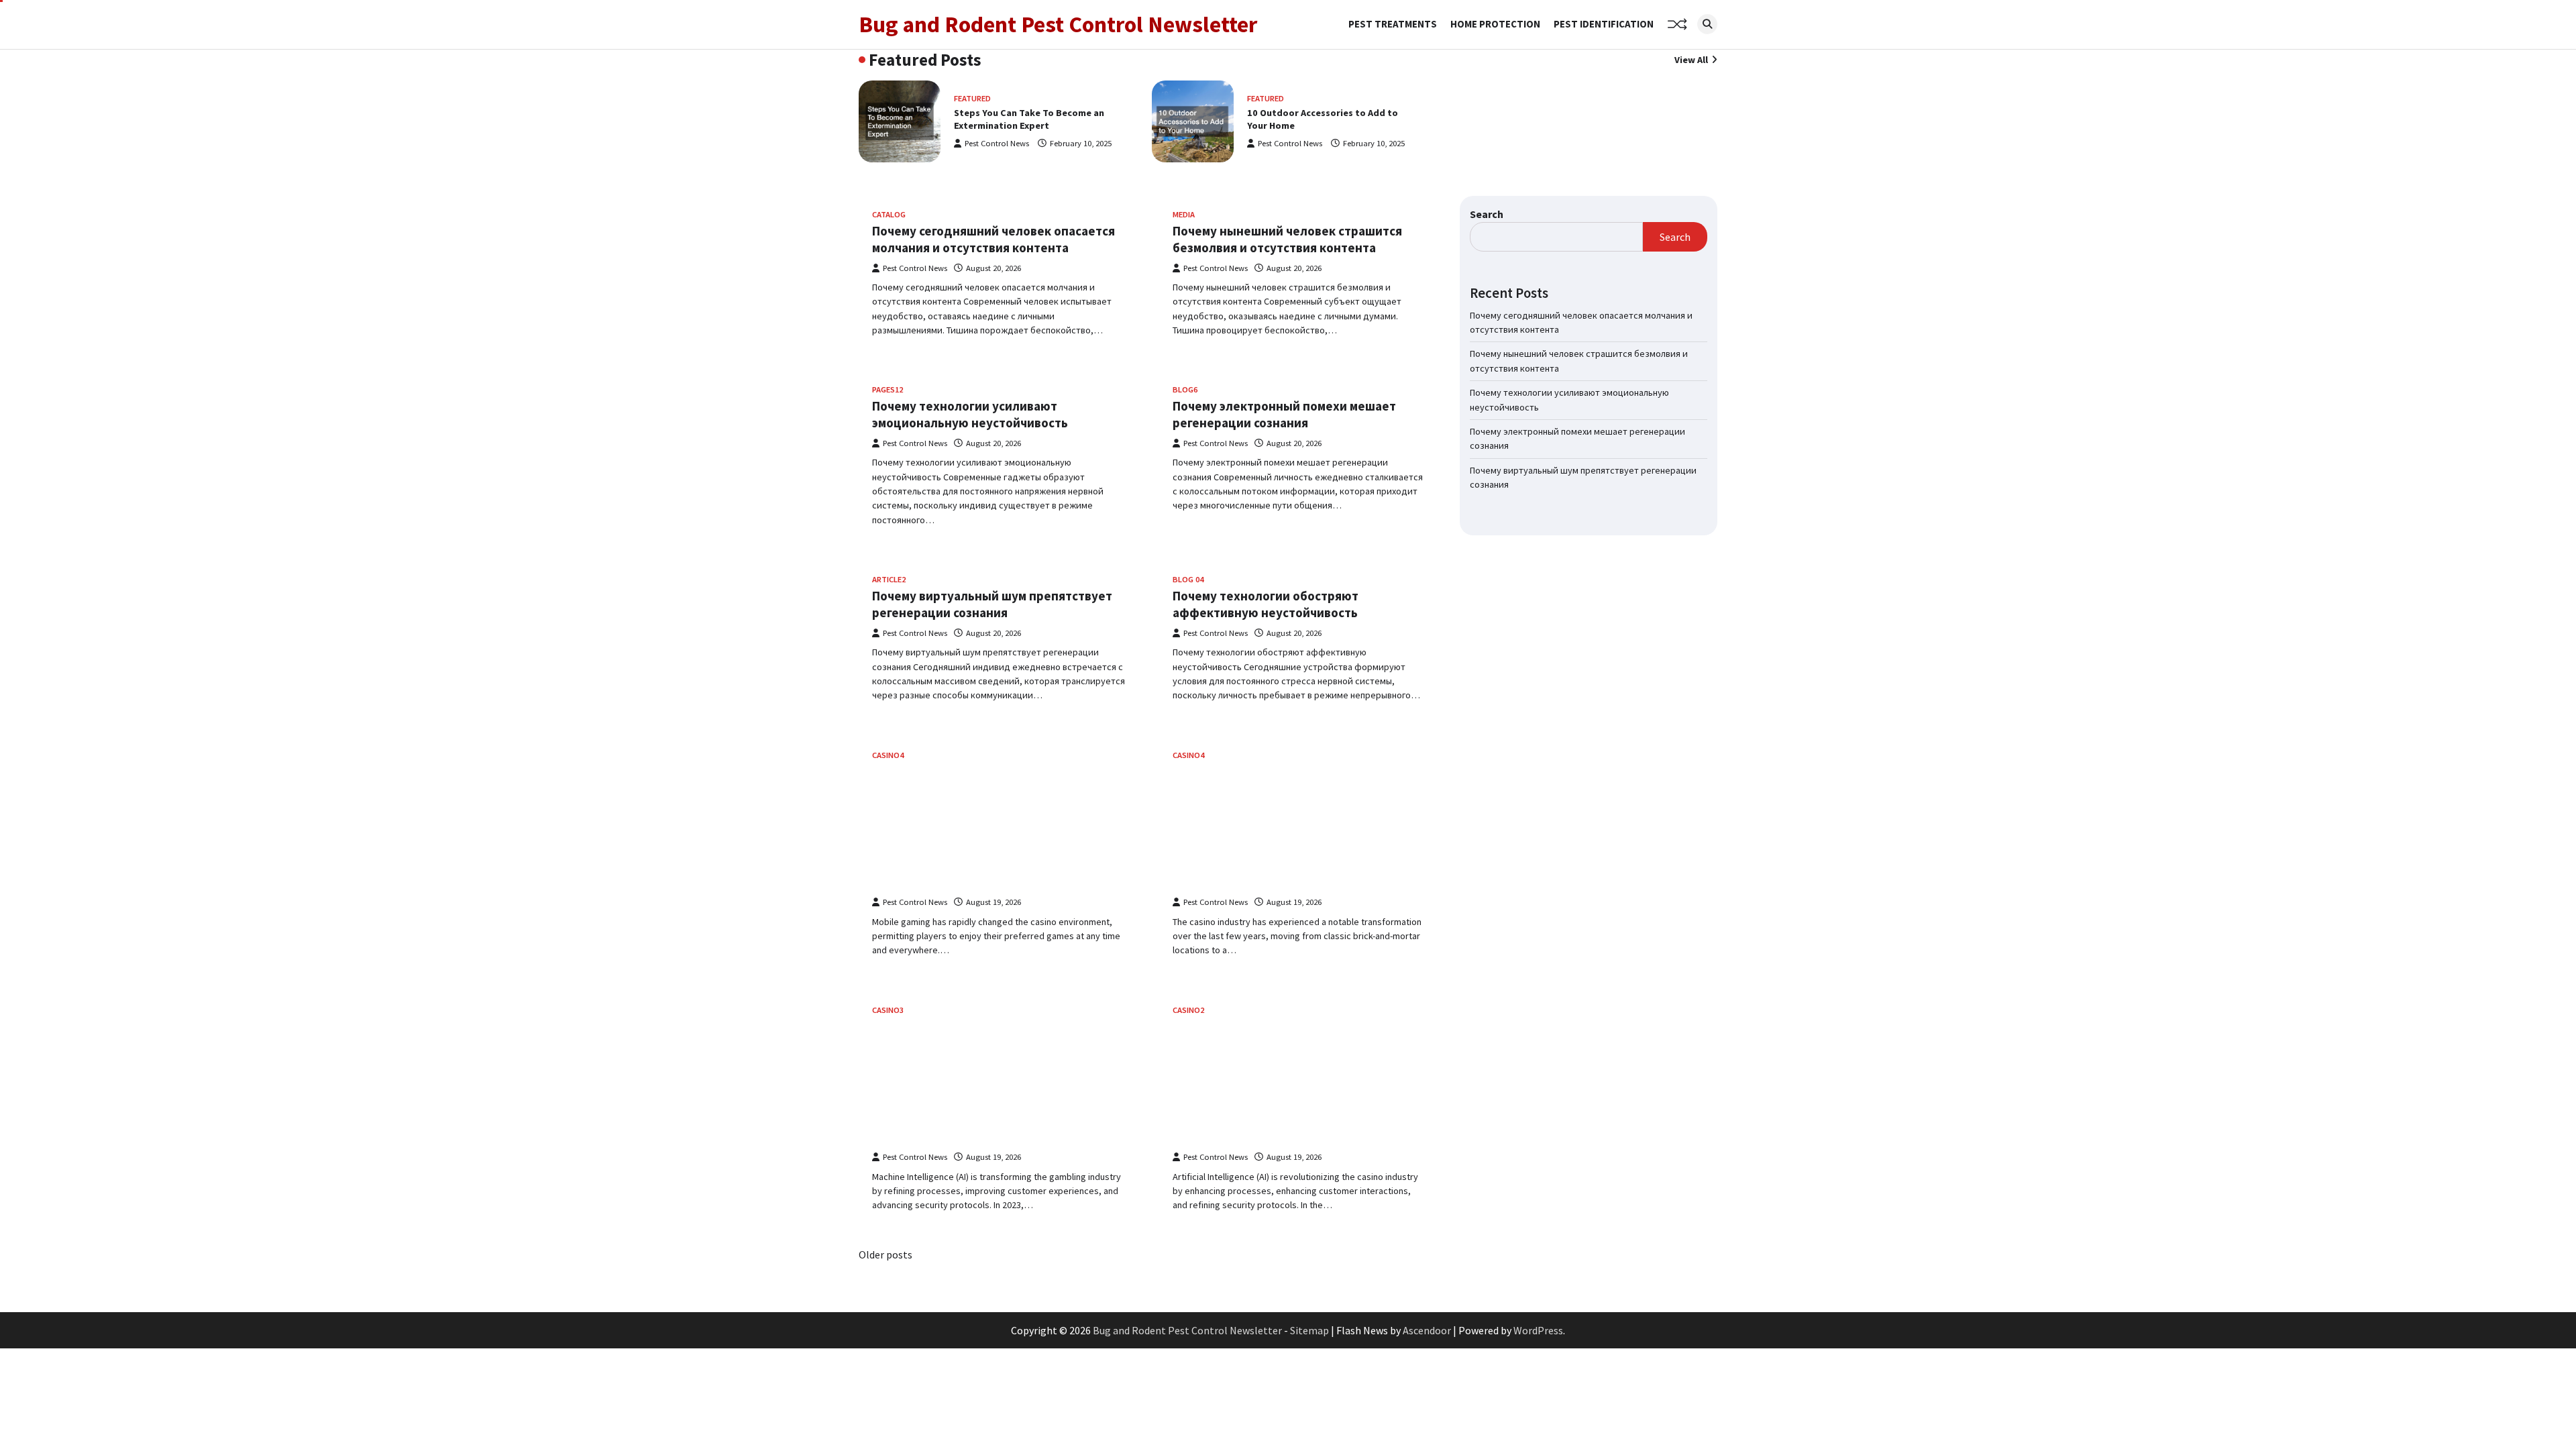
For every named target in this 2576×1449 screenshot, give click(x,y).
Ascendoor (1427, 1330)
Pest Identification (1604, 24)
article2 (889, 579)
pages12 (888, 389)
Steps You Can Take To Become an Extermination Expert (1029, 119)
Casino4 (888, 755)
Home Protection (1495, 24)
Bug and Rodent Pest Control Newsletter (1058, 24)
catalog (889, 214)
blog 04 (1188, 579)
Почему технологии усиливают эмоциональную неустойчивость (970, 414)
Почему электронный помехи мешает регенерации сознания (1284, 414)
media (1184, 214)
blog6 (1185, 389)
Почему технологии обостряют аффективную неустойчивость (1266, 604)
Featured (972, 98)
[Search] (1707, 24)
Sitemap (1309, 1330)
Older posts (885, 1254)
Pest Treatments (1393, 24)
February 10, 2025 (1081, 143)
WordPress (1538, 1330)
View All (1691, 60)
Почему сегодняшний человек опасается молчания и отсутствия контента (994, 239)
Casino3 (888, 1010)
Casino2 (1188, 1010)
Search (1487, 214)
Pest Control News (997, 143)
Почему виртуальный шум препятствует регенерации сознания (992, 604)
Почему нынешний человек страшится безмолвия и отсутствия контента (1287, 239)
